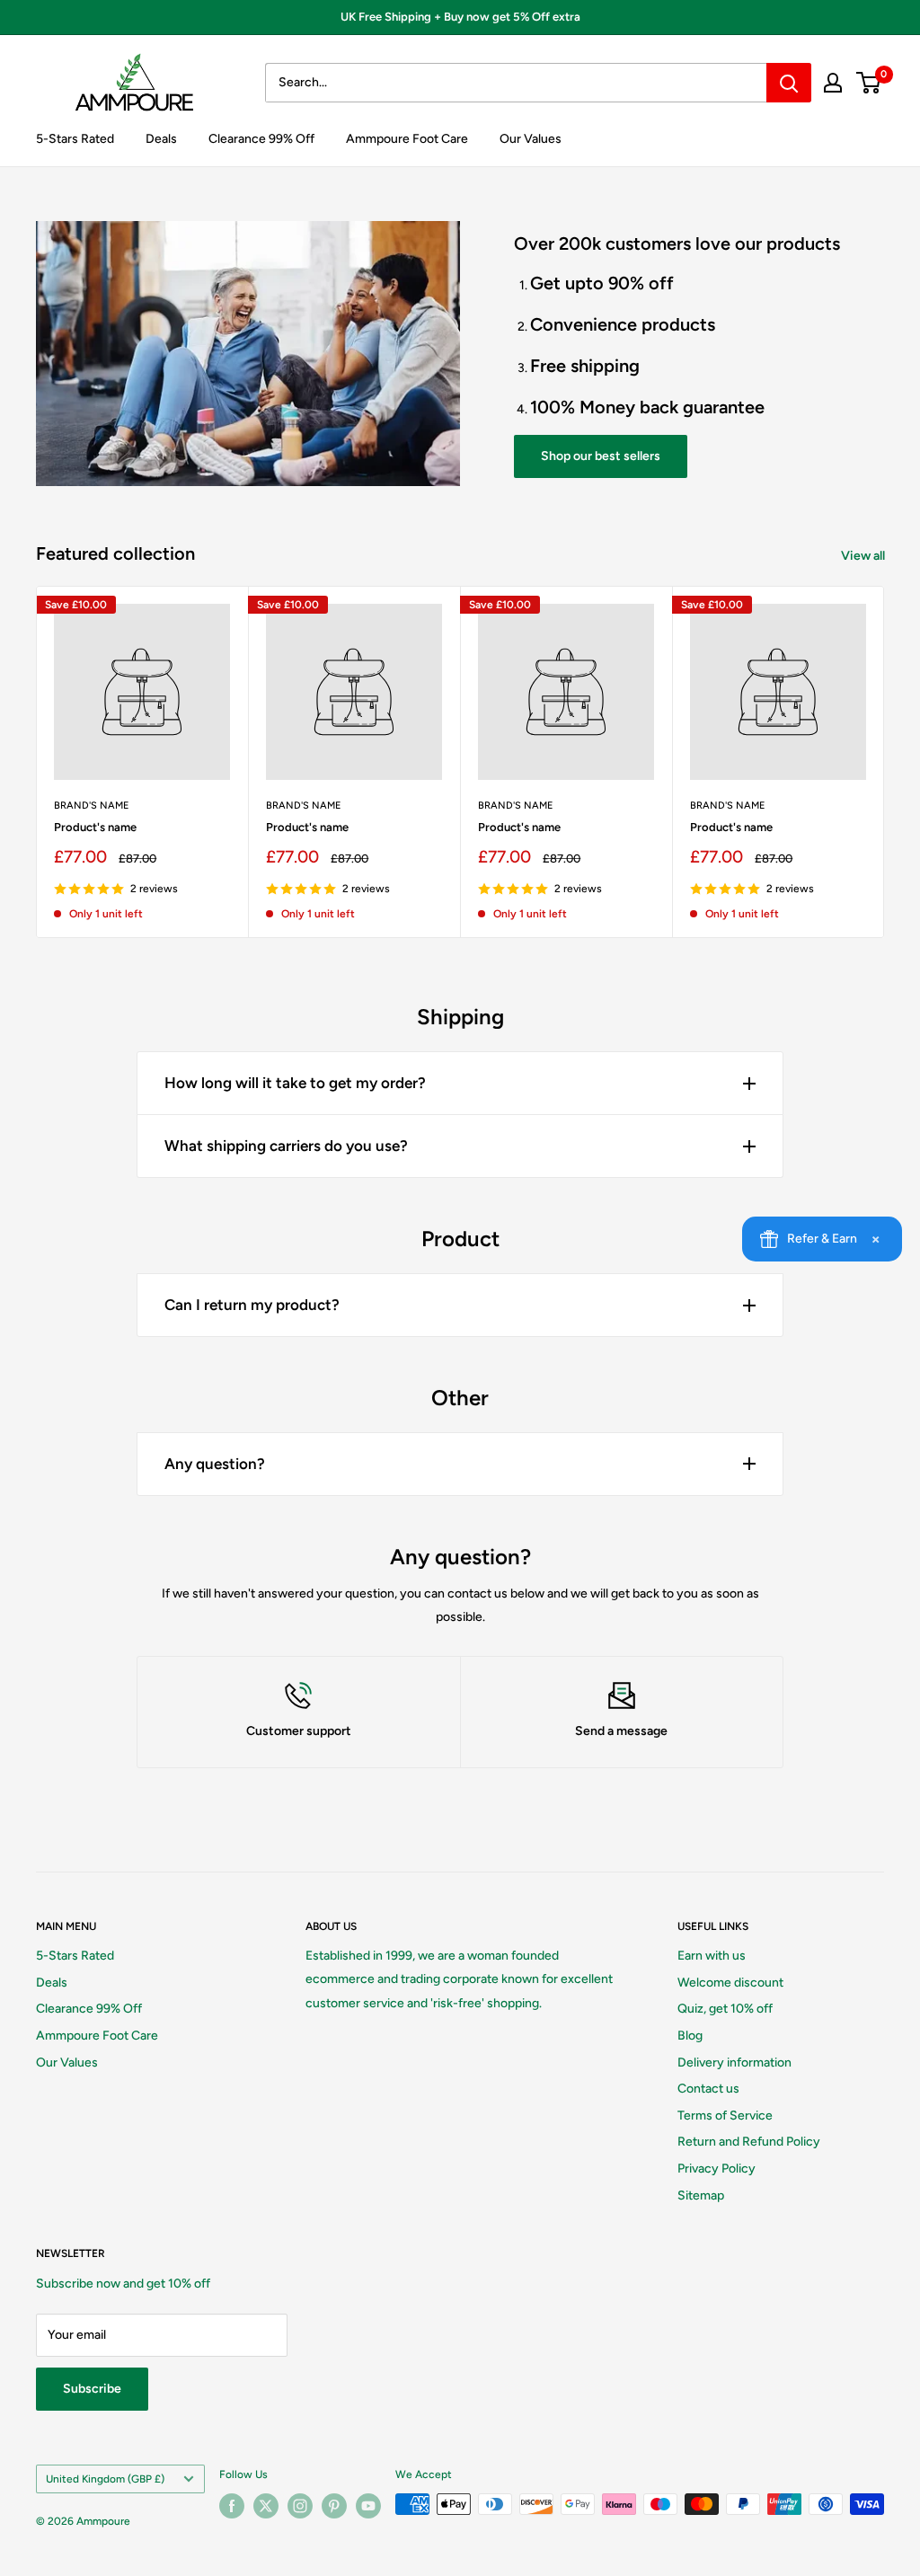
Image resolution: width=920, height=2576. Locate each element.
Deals (161, 139)
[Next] (885, 762)
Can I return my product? (252, 1305)
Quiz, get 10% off (725, 2009)
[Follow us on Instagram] (300, 2506)
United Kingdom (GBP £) (105, 2479)
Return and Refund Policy (749, 2142)
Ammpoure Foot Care (407, 139)
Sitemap (701, 2195)
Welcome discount (730, 1983)
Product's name (95, 827)
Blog (690, 2036)
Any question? (215, 1464)
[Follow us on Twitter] (266, 2506)
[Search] (789, 83)
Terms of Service (725, 2116)
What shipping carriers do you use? (286, 1146)
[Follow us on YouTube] (368, 2506)
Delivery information (734, 2063)
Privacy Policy (717, 2169)
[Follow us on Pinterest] (334, 2506)
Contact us (708, 2089)
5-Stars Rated (75, 139)
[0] (869, 83)
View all (864, 556)
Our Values (531, 139)
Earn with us (712, 1956)
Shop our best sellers (601, 456)
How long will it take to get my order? (295, 1083)
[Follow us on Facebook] (232, 2506)
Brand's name (92, 806)
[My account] (833, 83)
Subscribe (92, 2389)
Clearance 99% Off (261, 139)
